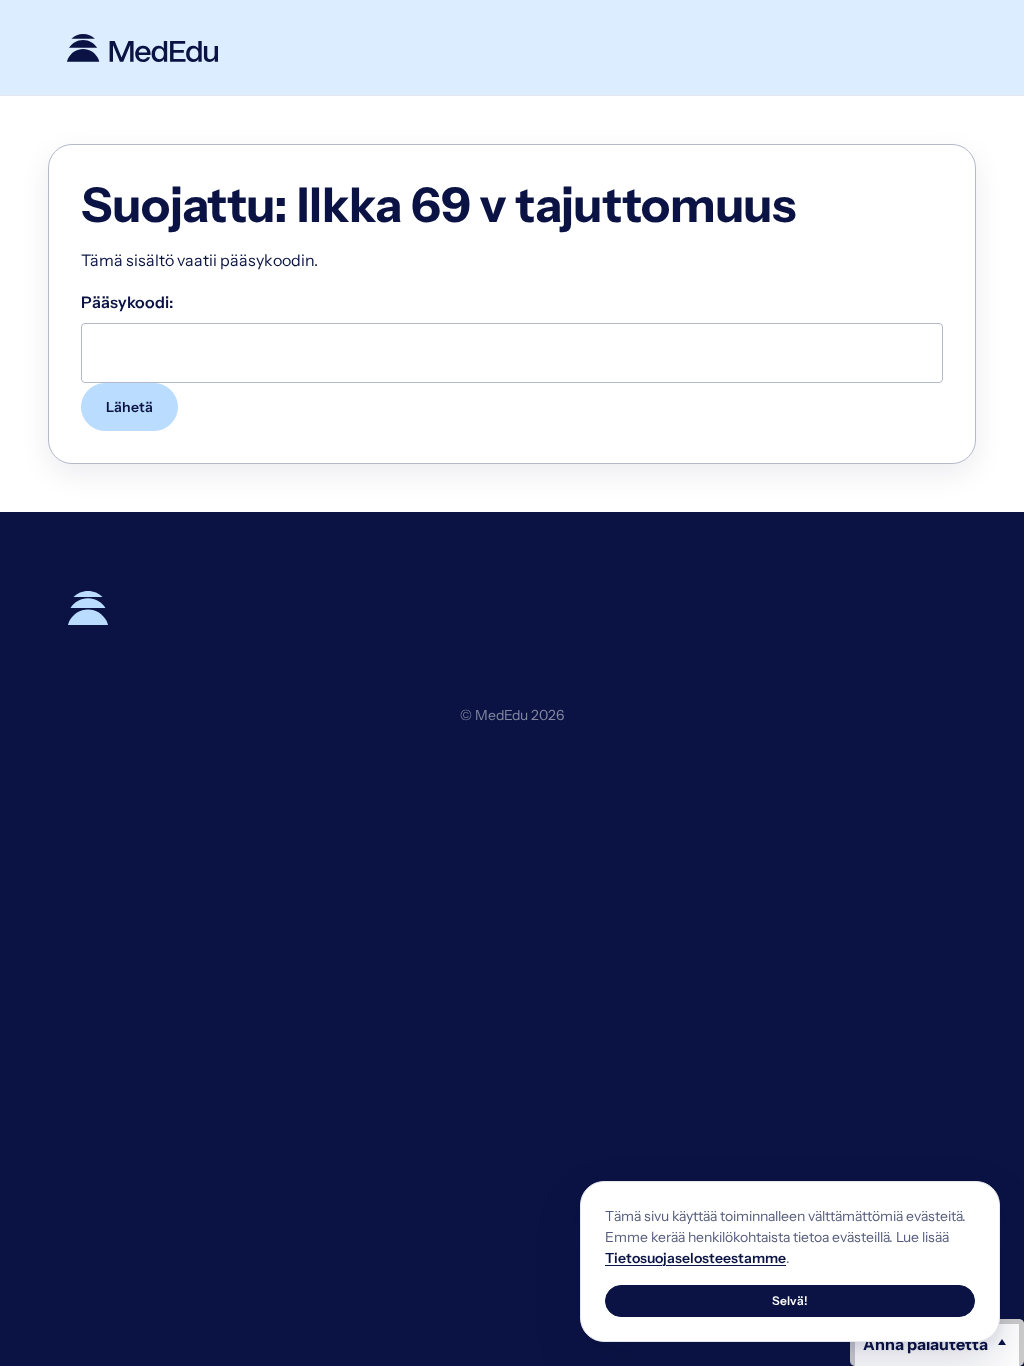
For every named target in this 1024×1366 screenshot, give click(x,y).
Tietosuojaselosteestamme (695, 1258)
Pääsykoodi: (127, 302)
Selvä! (790, 1300)
